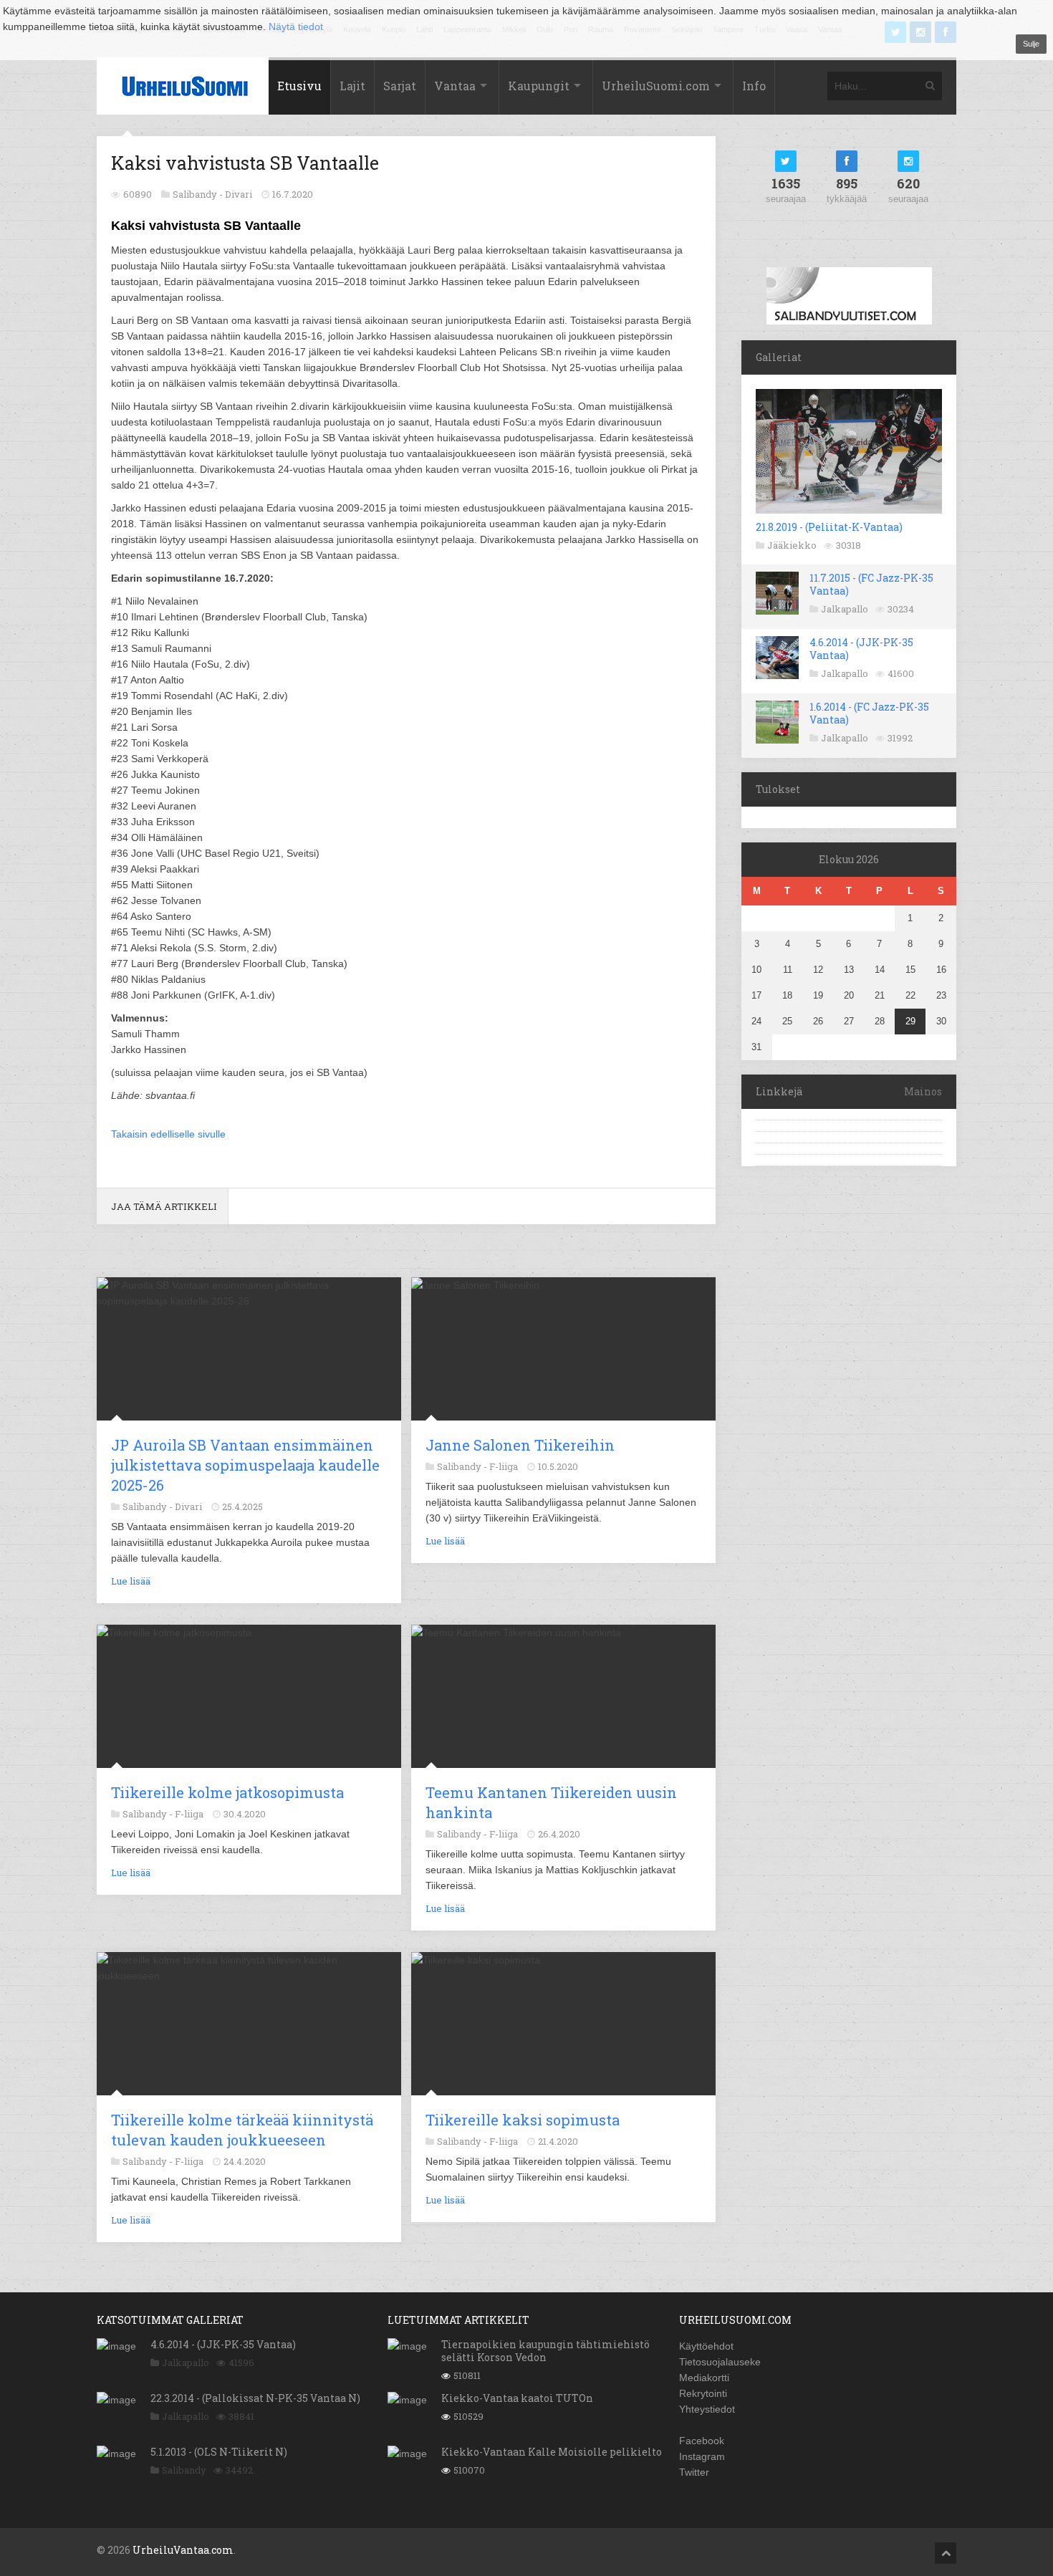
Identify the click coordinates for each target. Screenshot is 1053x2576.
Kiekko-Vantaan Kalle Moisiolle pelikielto (552, 2452)
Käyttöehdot (706, 2346)
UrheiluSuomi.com (656, 86)
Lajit (352, 86)
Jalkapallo (845, 609)
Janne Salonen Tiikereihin (520, 1445)
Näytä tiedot (296, 27)
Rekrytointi (703, 2393)
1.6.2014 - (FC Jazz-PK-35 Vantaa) (869, 713)
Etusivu (299, 86)
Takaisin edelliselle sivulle (168, 1134)
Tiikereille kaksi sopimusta (523, 2120)
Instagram (702, 2456)
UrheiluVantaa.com (183, 2550)
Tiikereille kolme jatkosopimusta (227, 1792)
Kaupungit (539, 86)
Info (754, 86)
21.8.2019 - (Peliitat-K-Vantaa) (829, 527)
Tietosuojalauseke (720, 2362)
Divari (239, 194)
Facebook (702, 2441)
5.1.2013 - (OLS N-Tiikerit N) (219, 2452)
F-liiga (504, 1466)
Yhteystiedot (707, 2409)
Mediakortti (704, 2378)
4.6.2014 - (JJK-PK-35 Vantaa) (861, 649)
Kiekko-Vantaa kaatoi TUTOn (517, 2398)
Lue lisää (131, 1581)
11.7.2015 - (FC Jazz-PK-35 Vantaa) (871, 584)
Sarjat (400, 86)
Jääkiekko (792, 545)
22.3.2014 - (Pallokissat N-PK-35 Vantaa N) (255, 2398)
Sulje (1031, 44)
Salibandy (184, 2470)
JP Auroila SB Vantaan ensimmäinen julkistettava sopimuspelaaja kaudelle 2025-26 (245, 1465)
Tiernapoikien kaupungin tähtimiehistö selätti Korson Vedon (545, 2351)
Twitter (694, 2472)
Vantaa (455, 86)
